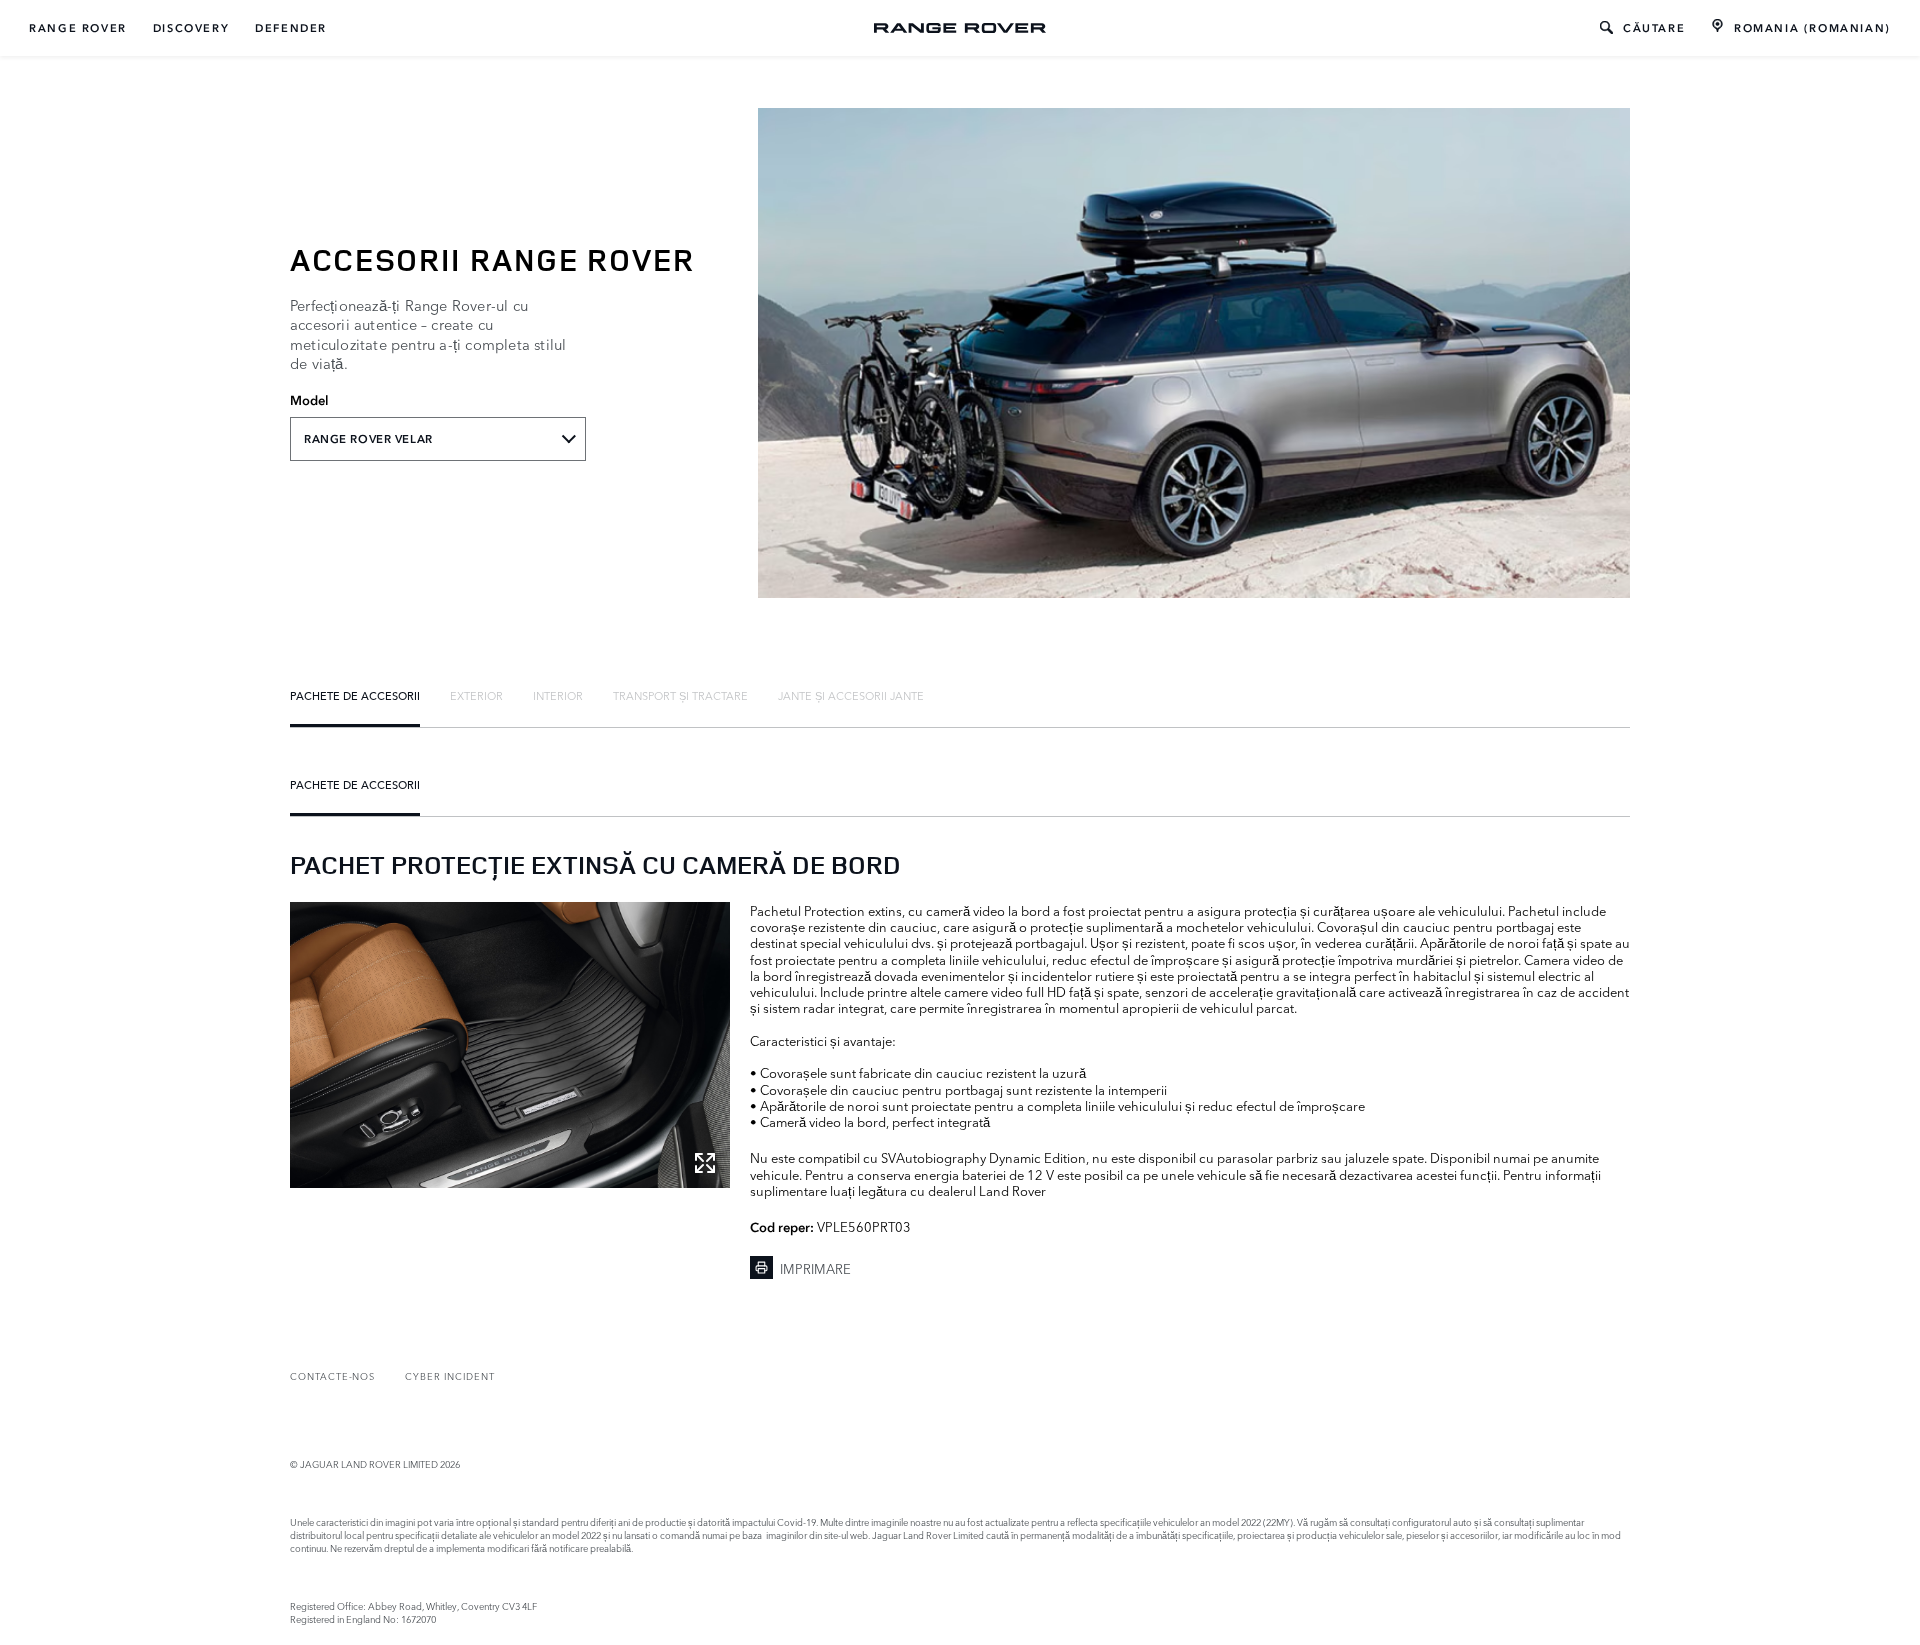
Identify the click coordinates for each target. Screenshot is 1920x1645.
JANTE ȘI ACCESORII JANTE (851, 695)
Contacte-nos (332, 1375)
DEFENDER (291, 28)
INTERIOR (558, 695)
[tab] (355, 695)
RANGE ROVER (78, 28)
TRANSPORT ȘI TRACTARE (680, 695)
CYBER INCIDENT (449, 1375)
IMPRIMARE (815, 1268)
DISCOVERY (191, 28)
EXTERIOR (476, 695)
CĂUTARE (1654, 28)
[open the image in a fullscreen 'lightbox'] (510, 1045)
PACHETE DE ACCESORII (355, 695)
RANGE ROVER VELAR (368, 439)
